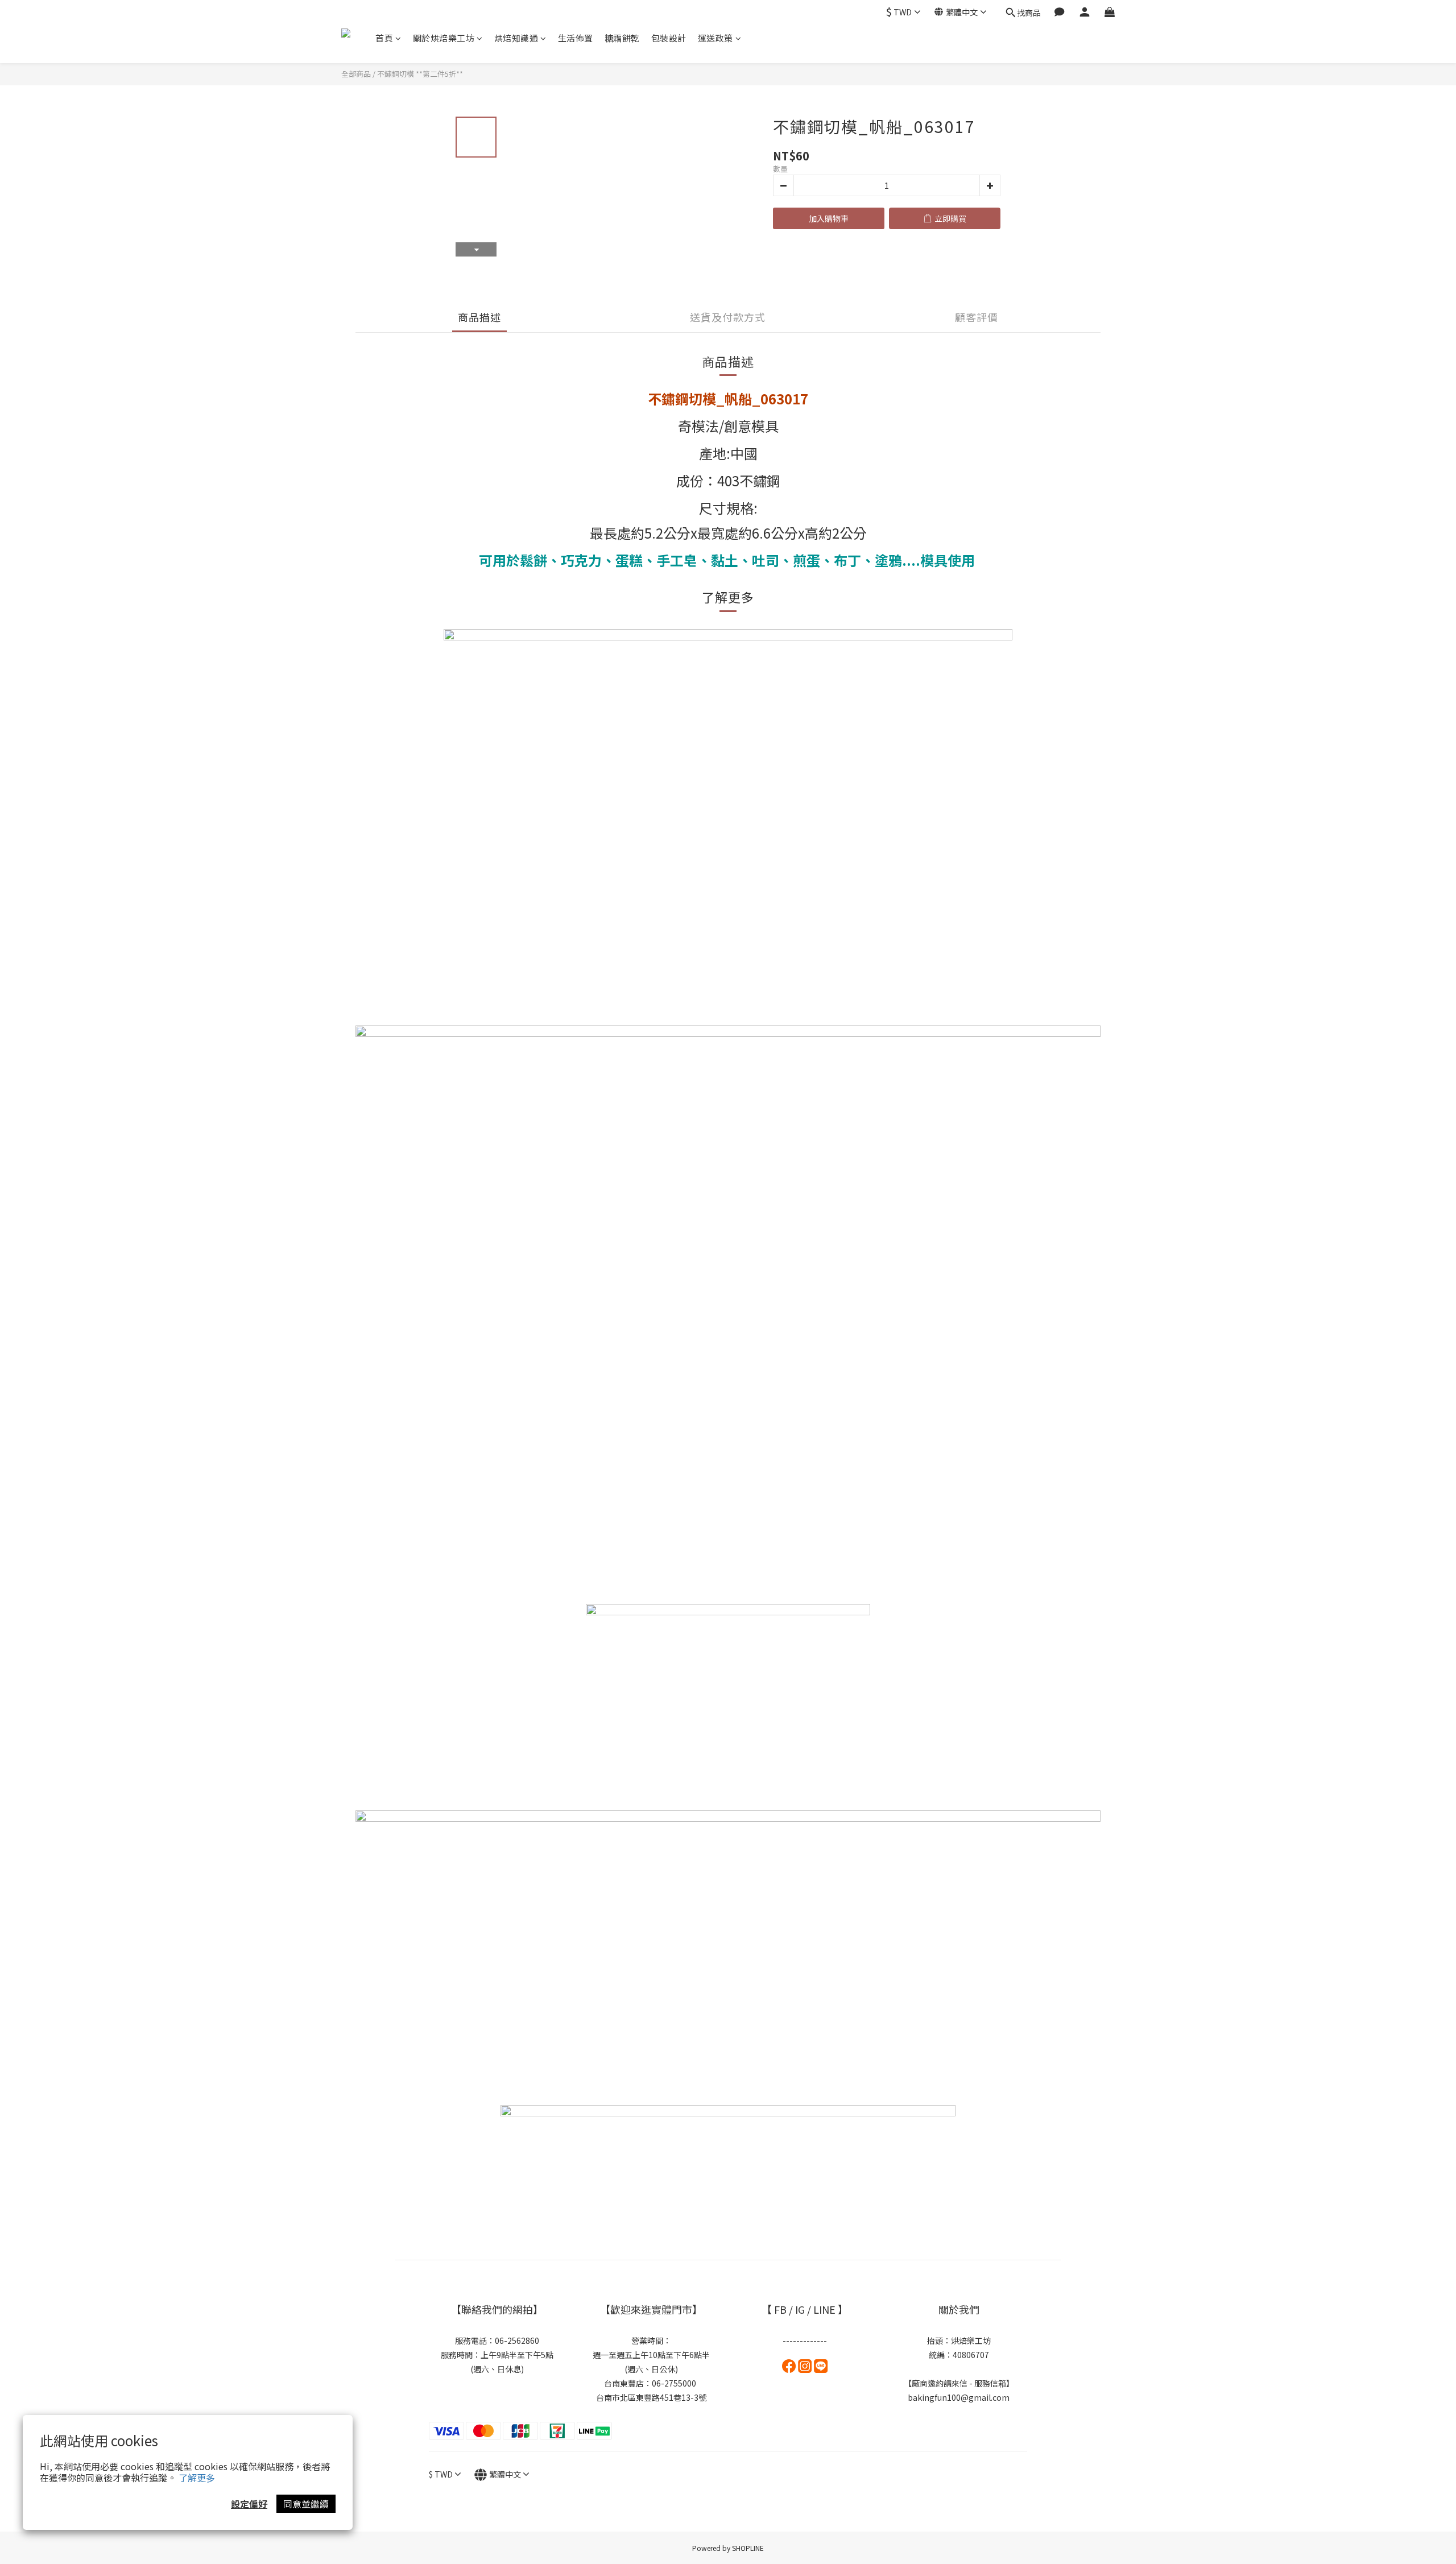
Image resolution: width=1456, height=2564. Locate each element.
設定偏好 (249, 2504)
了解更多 (197, 2478)
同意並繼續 (306, 2504)
